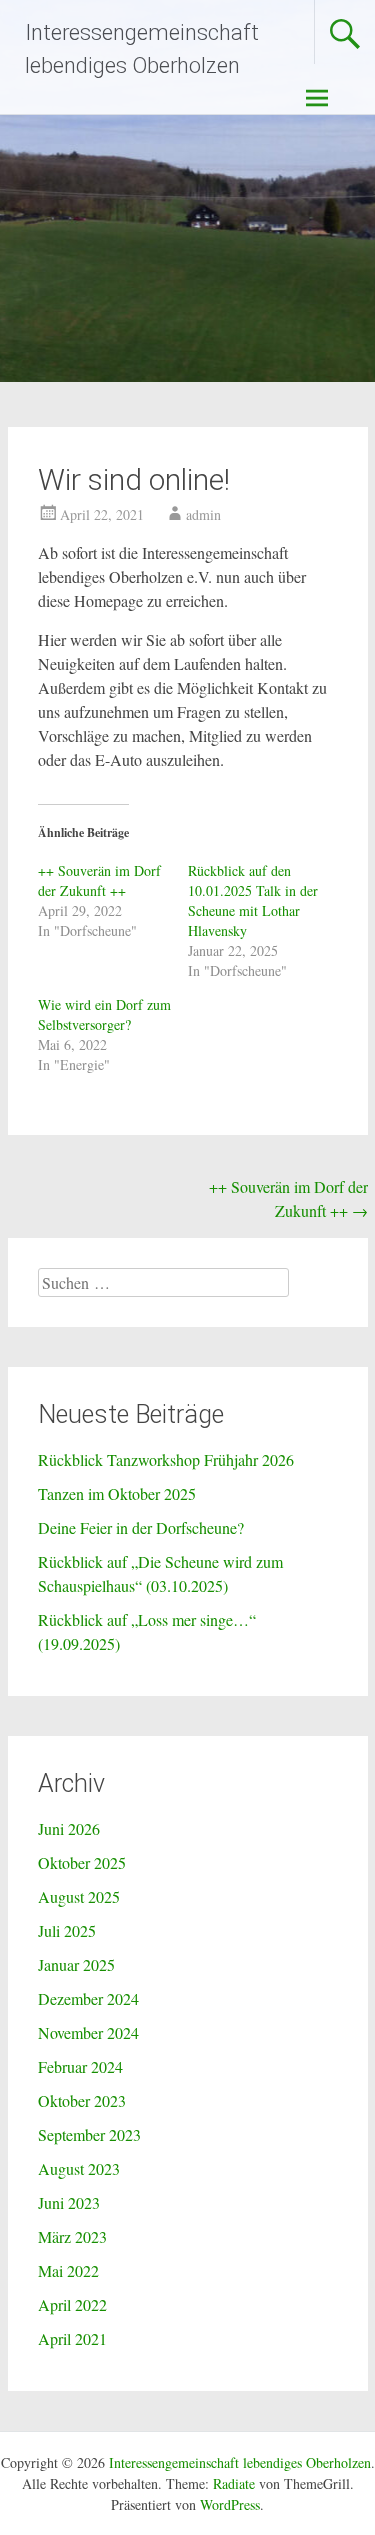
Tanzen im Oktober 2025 (117, 1493)
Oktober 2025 (82, 1862)
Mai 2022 (68, 2270)
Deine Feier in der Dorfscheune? (141, 1527)
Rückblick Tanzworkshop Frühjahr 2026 (166, 1459)
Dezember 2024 (88, 1998)
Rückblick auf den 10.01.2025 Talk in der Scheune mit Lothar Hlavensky (253, 900)
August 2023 (79, 2168)
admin (203, 514)
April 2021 (72, 2338)
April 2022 (72, 2304)
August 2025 (79, 1896)
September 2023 (89, 2134)
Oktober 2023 (82, 2100)
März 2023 (72, 2236)
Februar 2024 (80, 2066)
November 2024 (88, 2032)
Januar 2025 (76, 1964)
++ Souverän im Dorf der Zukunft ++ (99, 880)
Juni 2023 (69, 2202)
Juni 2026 (69, 1828)
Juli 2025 (67, 1930)
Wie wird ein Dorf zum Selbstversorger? (104, 1014)
